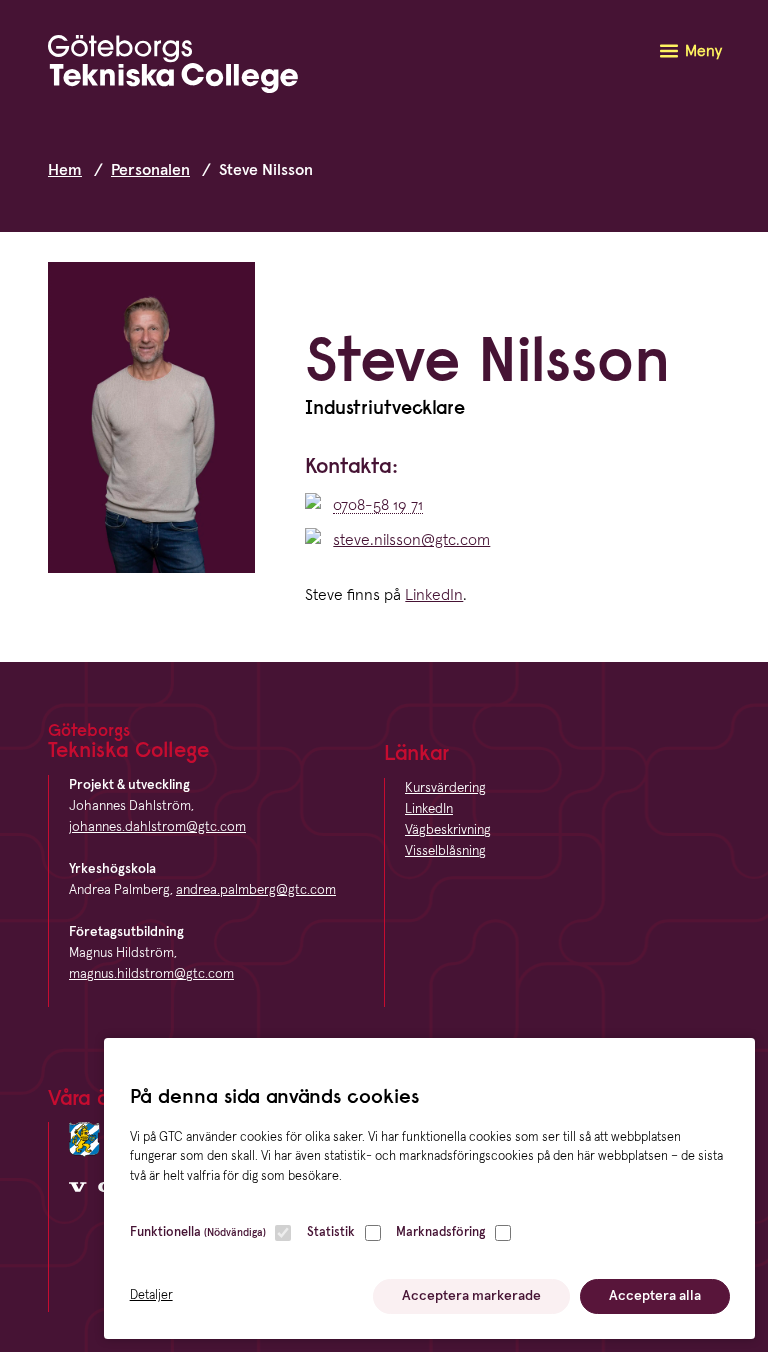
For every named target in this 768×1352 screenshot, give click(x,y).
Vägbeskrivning (448, 830)
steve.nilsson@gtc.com (411, 540)
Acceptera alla (655, 1296)
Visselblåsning (445, 851)
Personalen (150, 170)
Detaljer (151, 1295)
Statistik (331, 1232)
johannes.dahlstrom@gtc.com (157, 827)
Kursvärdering (445, 788)
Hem (65, 170)
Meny (703, 51)
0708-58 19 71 (378, 505)
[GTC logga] (173, 68)
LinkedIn (434, 595)
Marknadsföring (440, 1232)
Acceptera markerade (471, 1296)
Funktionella (198, 1232)
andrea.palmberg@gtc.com (256, 890)
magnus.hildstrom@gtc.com (151, 974)
